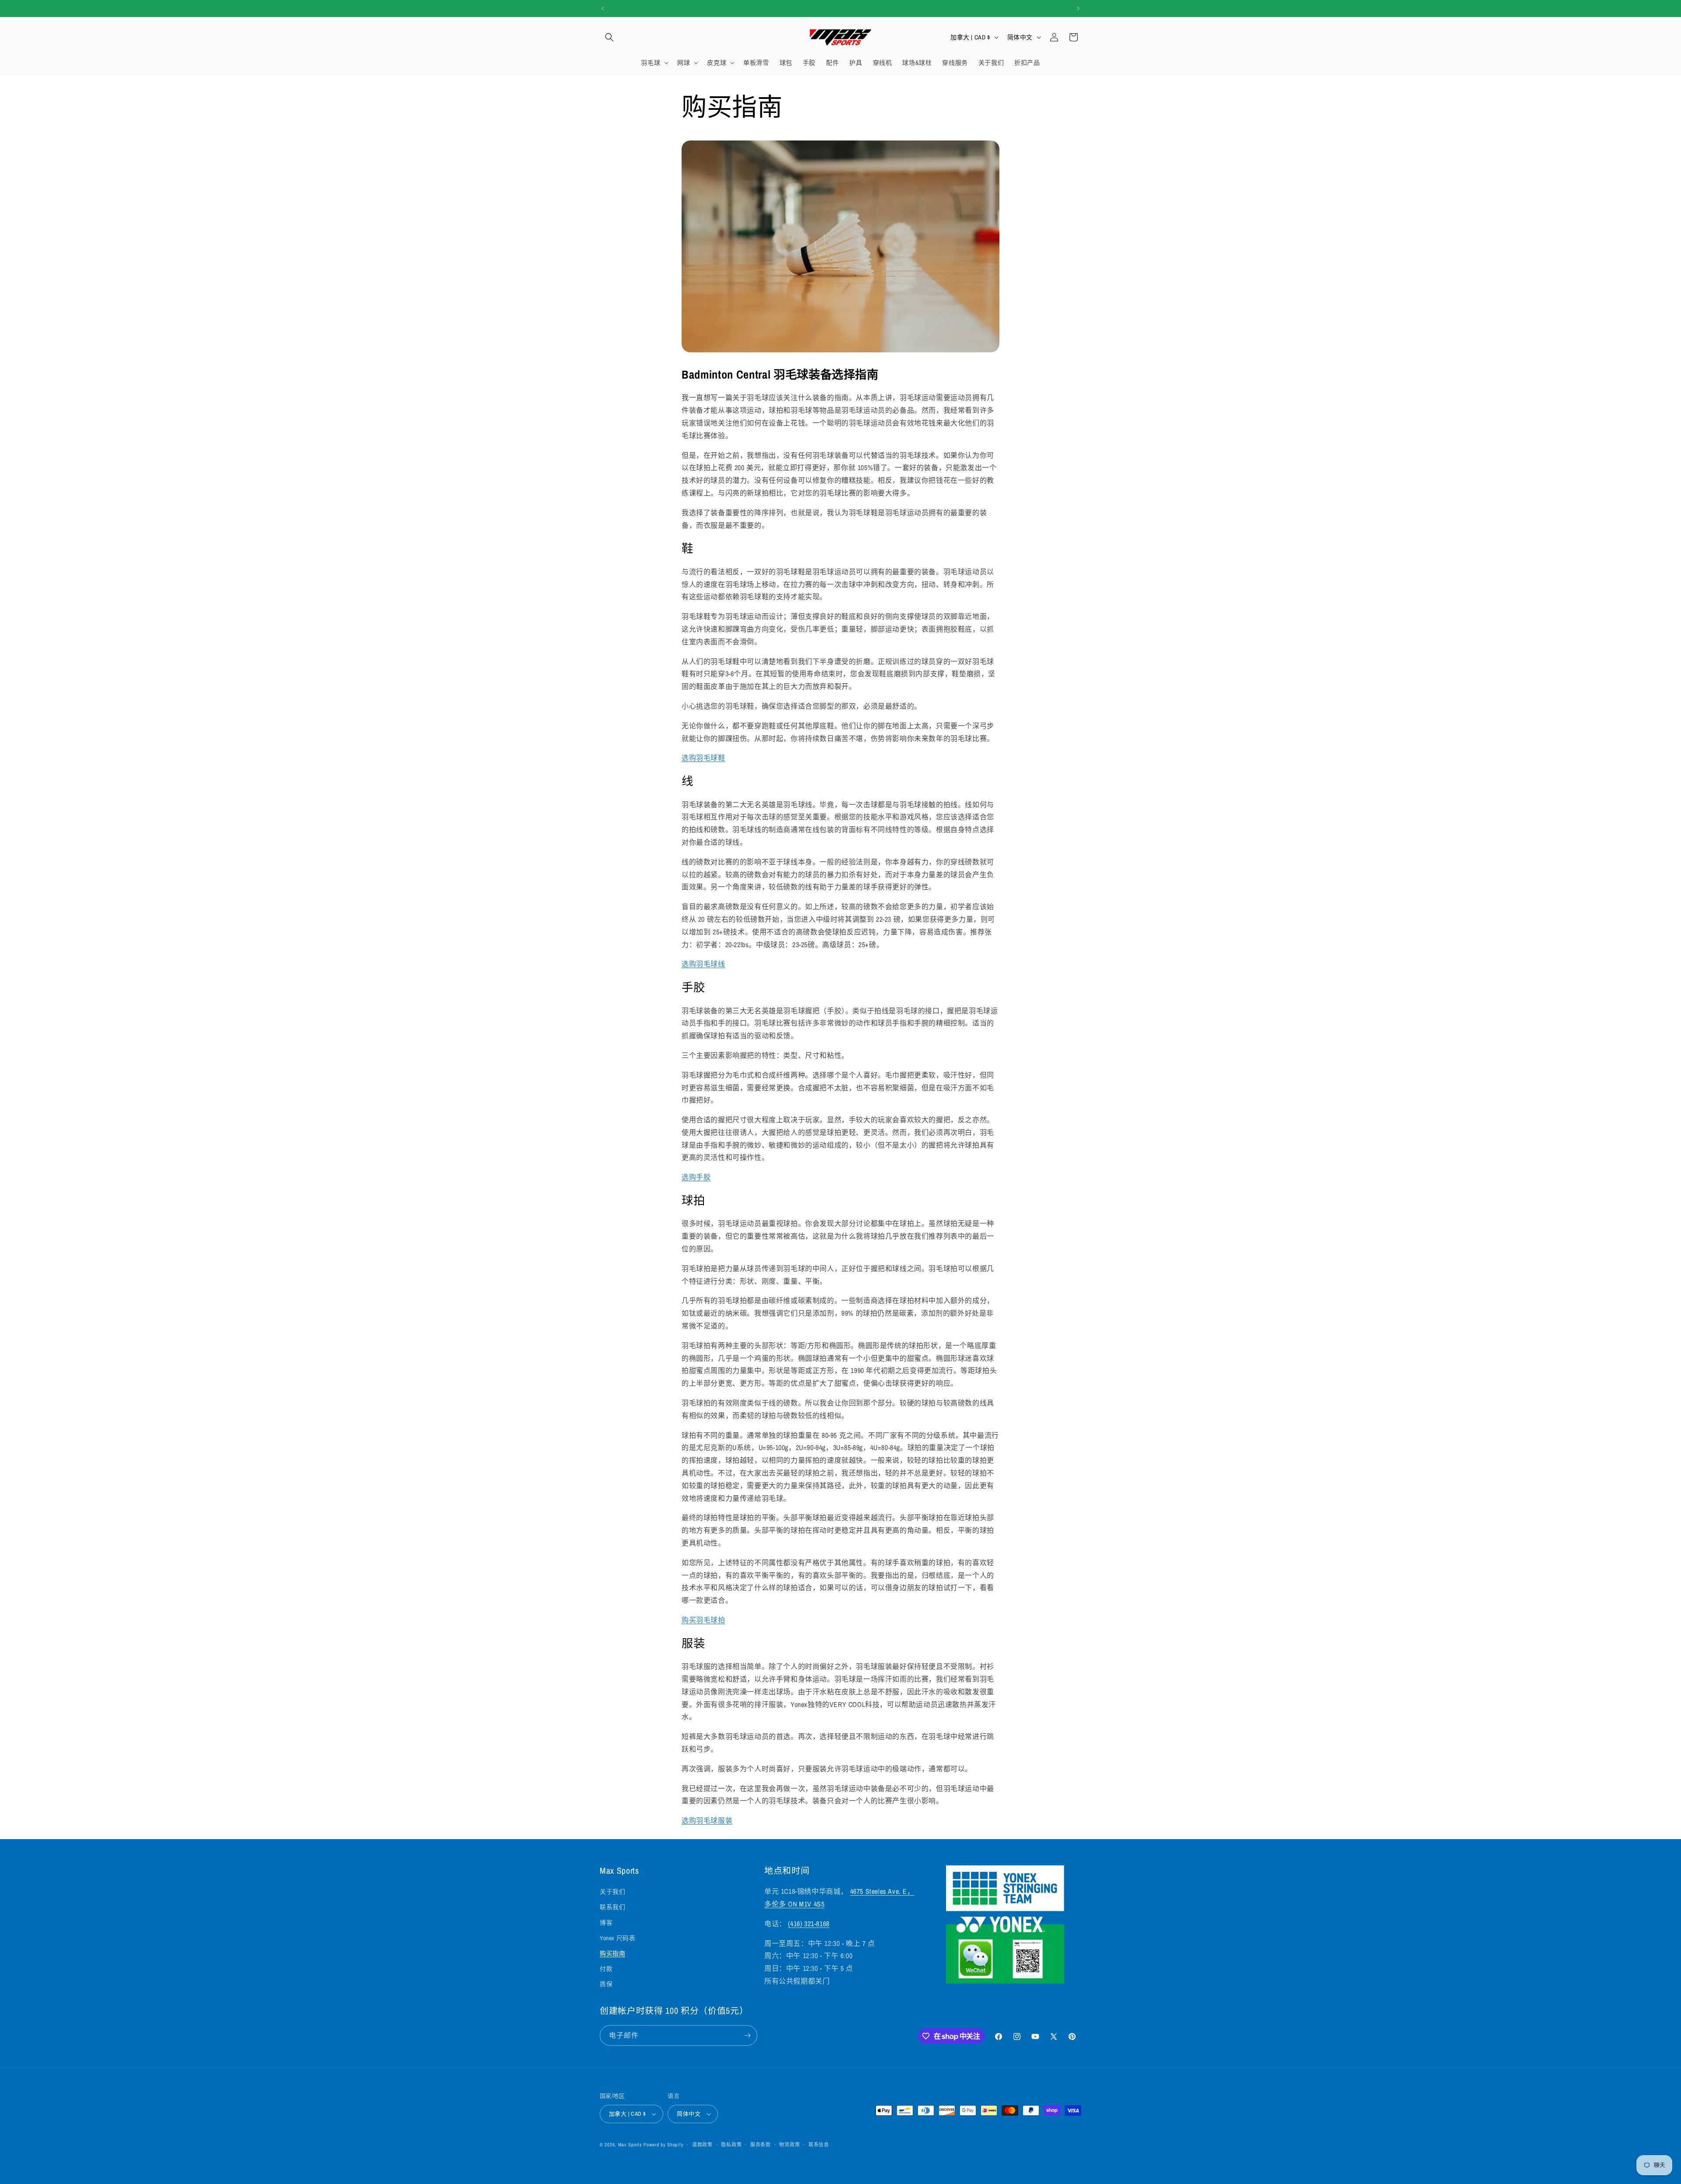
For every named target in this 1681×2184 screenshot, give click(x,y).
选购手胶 (696, 1177)
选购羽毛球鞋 (703, 758)
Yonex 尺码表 (617, 1938)
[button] (609, 37)
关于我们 (612, 1892)
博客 (606, 1923)
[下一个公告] (1078, 8)
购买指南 (612, 1953)
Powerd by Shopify (663, 2145)
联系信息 (819, 2145)
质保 (606, 1984)
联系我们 (612, 1907)
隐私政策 (731, 2145)
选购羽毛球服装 (707, 1820)
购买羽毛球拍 (703, 1620)
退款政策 (702, 2145)
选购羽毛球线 (703, 964)
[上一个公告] (603, 8)
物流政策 (790, 2145)
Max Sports (630, 2145)
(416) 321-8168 (809, 1924)
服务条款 (761, 2145)
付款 (606, 1969)
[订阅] (747, 2035)
